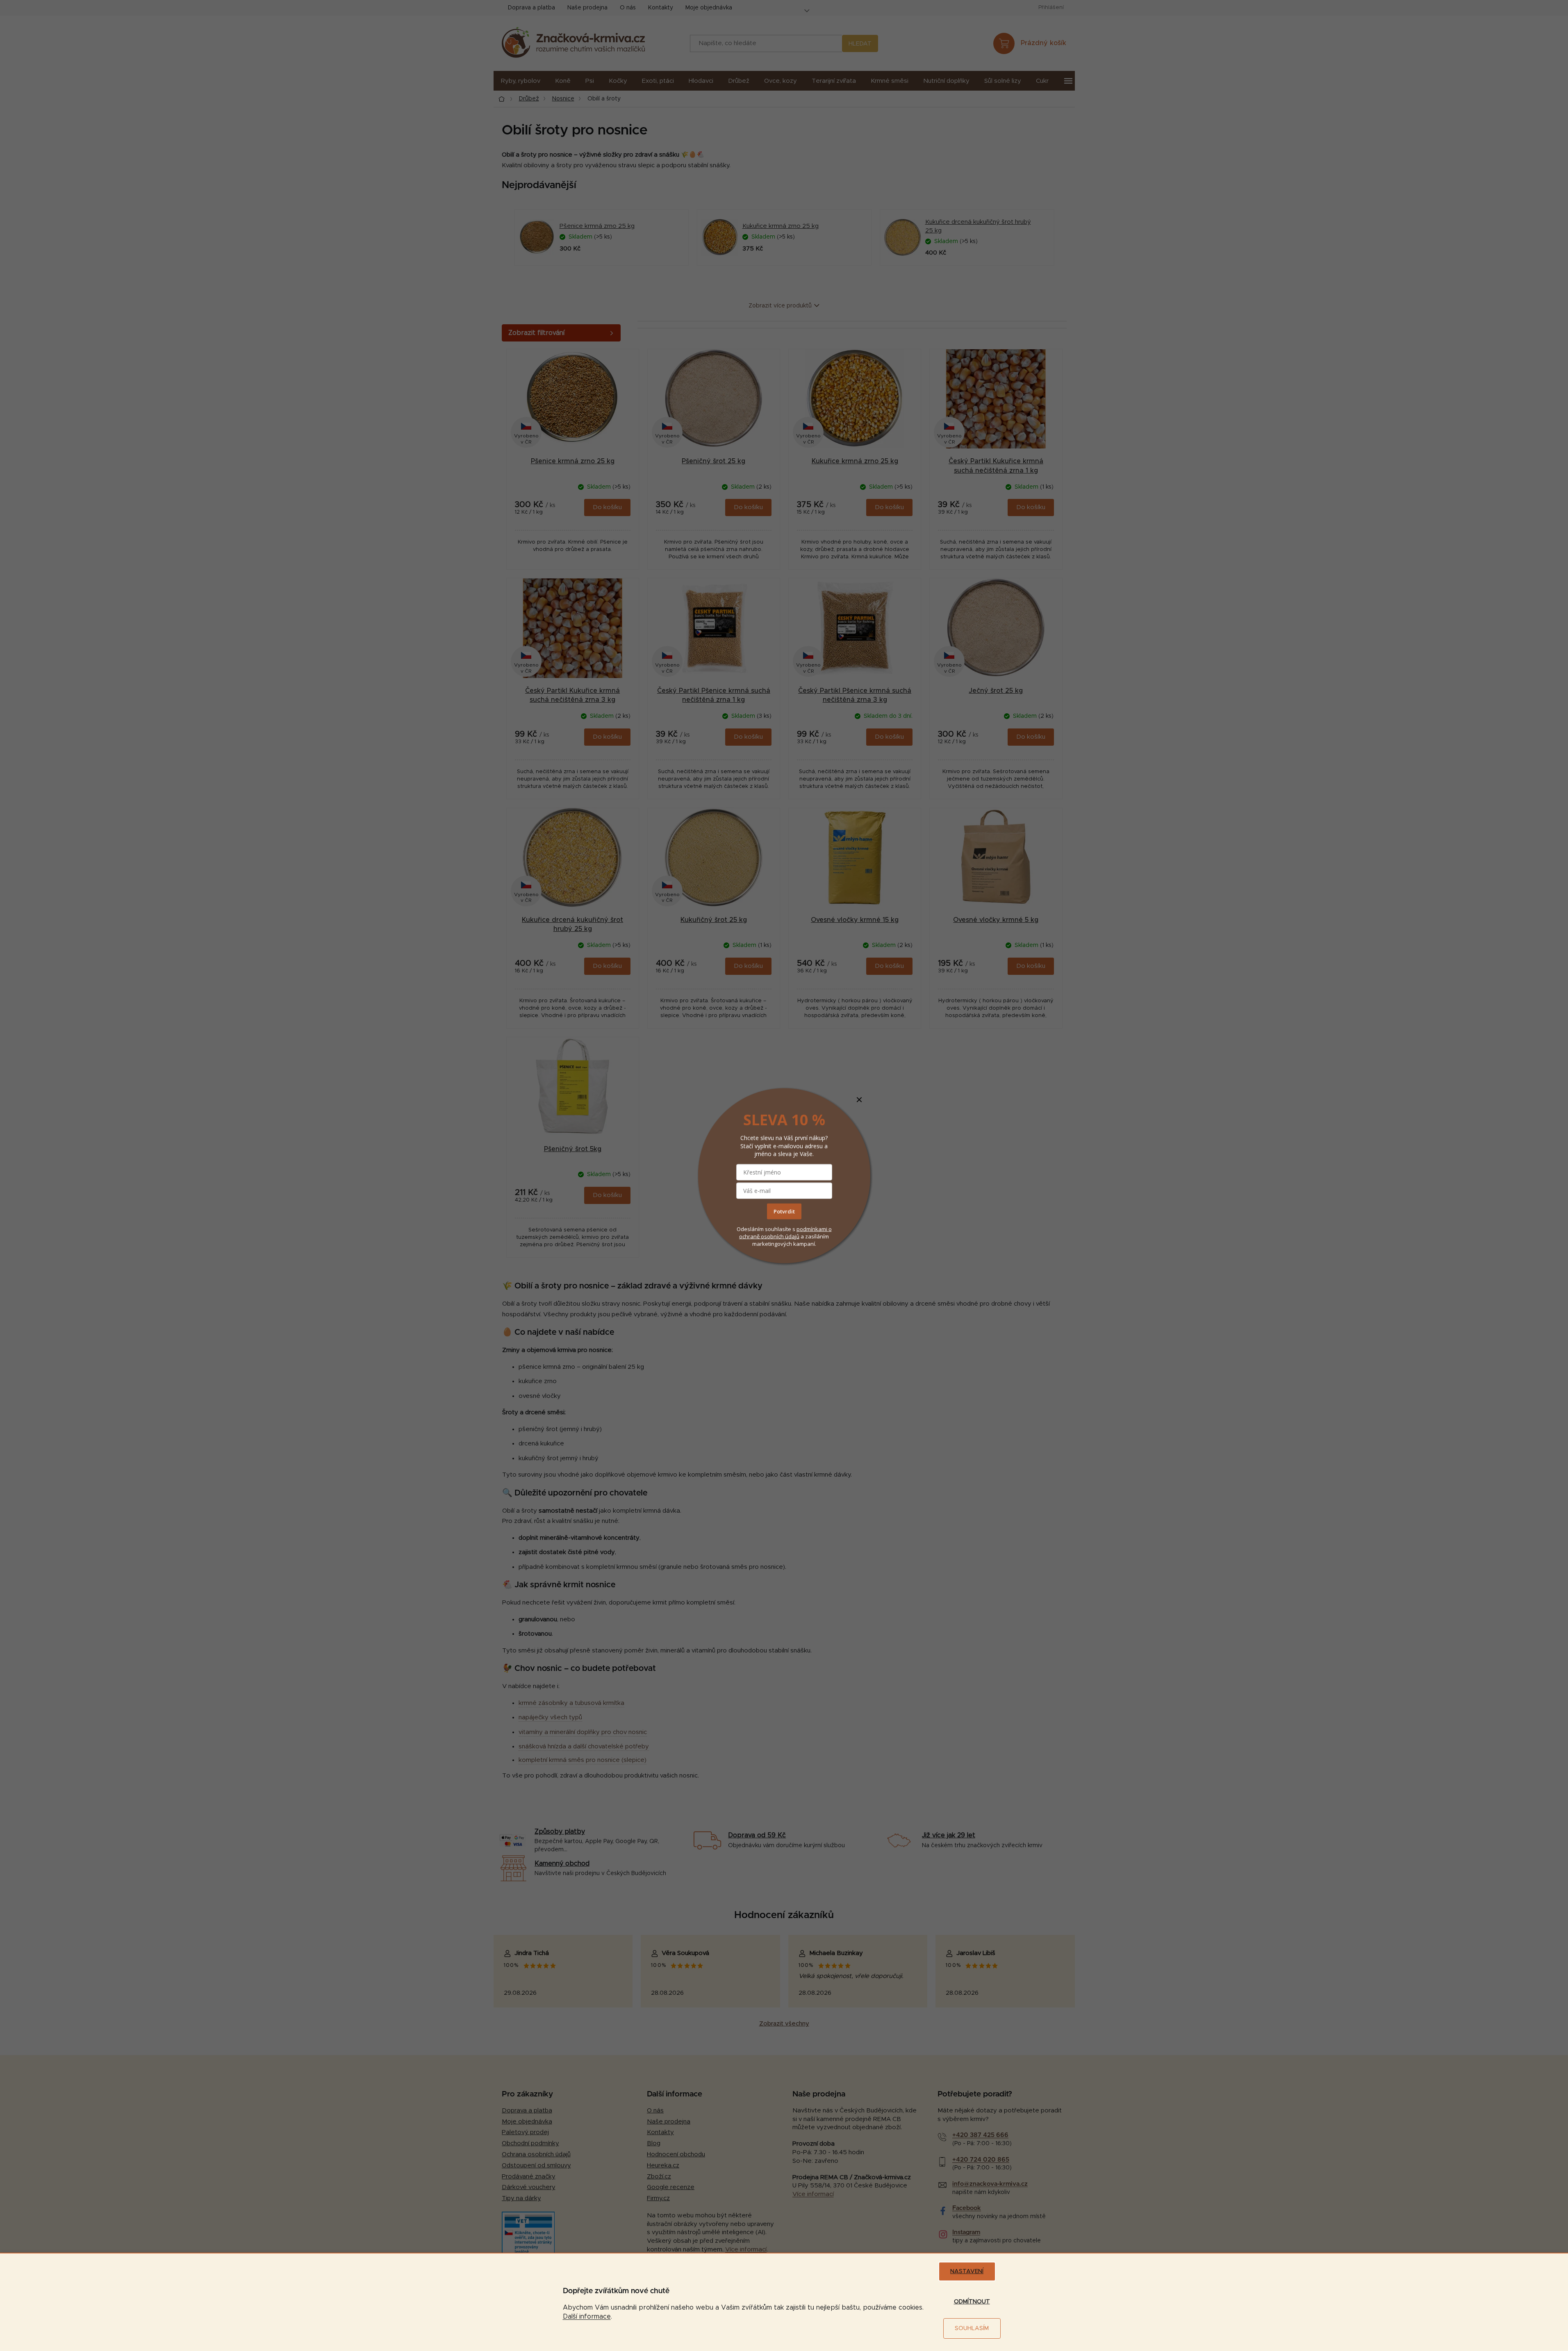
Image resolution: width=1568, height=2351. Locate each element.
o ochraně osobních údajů (785, 1233)
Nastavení (967, 2271)
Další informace (587, 2317)
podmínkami (812, 1229)
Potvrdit (784, 1211)
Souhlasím (972, 2328)
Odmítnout (972, 2302)
